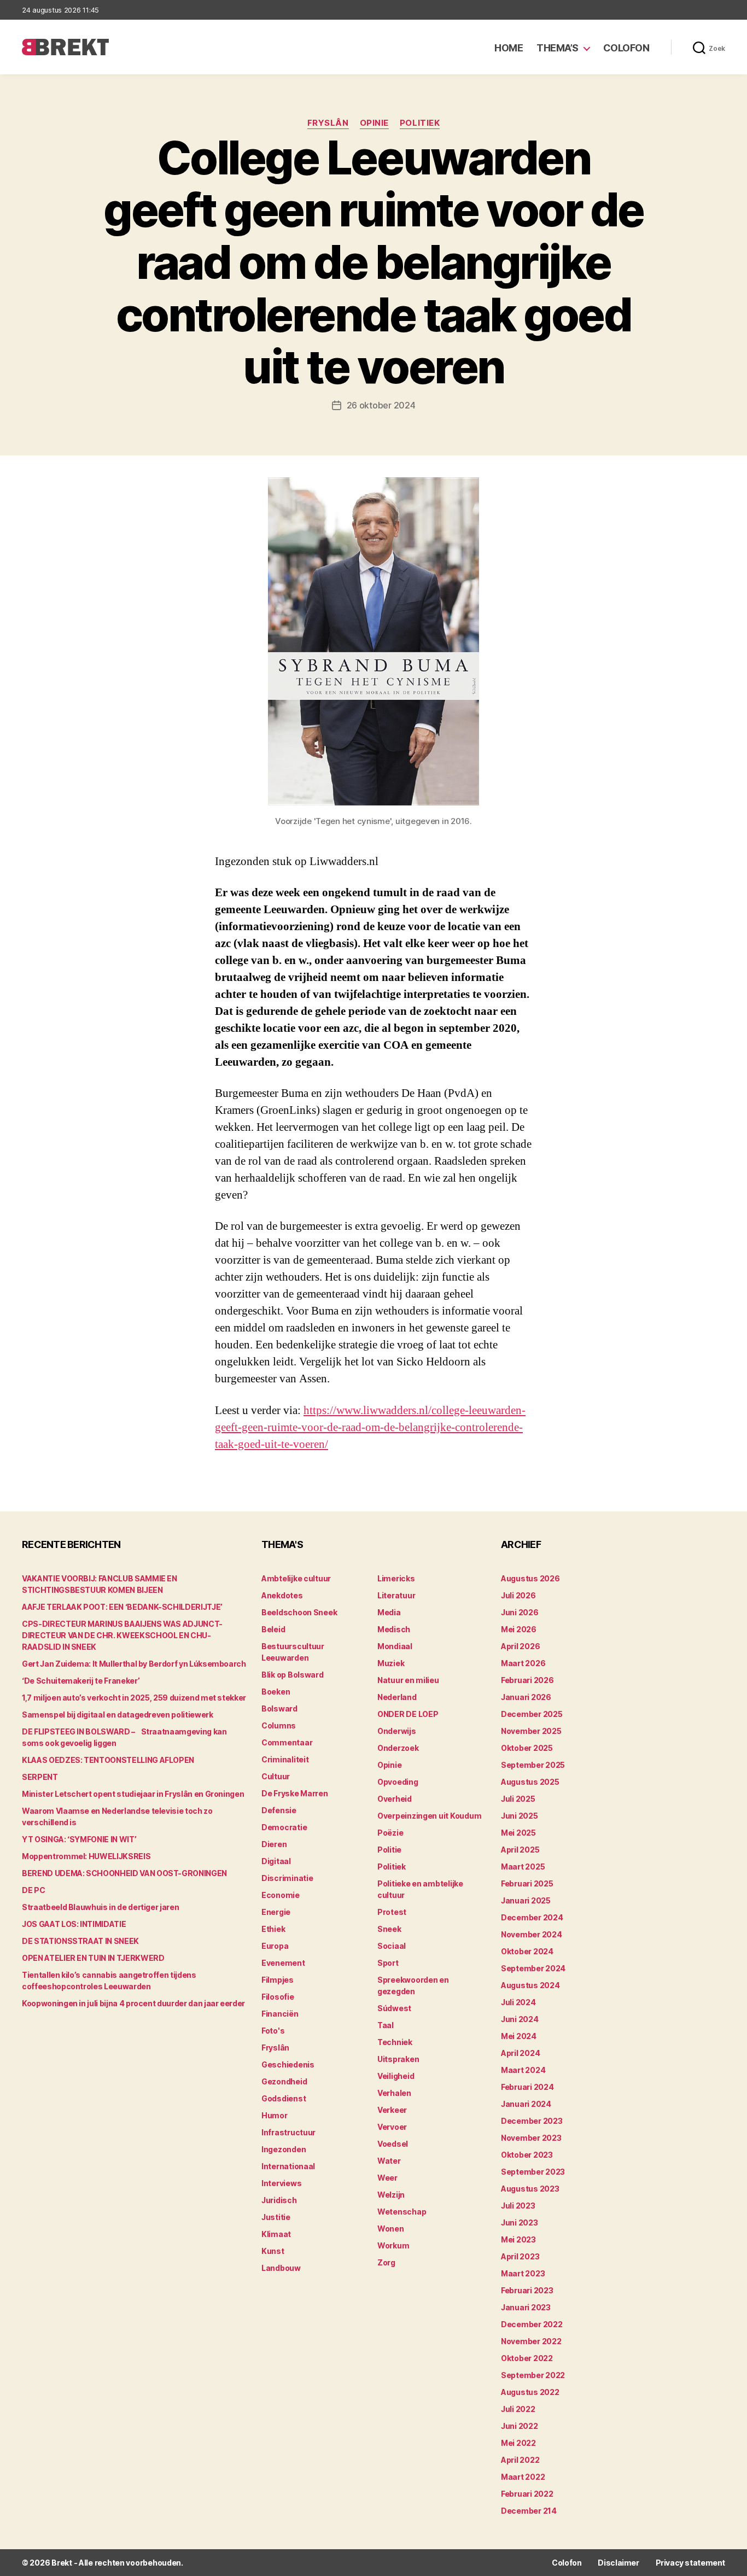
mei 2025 (518, 1833)
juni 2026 (520, 1612)
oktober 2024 (527, 1951)
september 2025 (533, 1765)
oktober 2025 (527, 1748)
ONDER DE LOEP (408, 1714)
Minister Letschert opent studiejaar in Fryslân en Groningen (133, 1794)
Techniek (395, 2042)
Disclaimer (618, 2563)
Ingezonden (284, 2149)
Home (509, 48)
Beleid (273, 1629)
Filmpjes (278, 1980)
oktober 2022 (527, 2358)
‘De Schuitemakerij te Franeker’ (81, 1681)
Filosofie (278, 1997)
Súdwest (394, 2008)
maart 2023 (523, 2273)
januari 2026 (526, 1697)
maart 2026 (523, 1663)
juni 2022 (520, 2426)
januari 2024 (526, 2104)
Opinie (374, 123)
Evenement (283, 1963)
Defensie (279, 1810)
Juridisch (279, 2200)
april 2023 (520, 2256)
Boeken (276, 1692)
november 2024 (532, 1934)
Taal (386, 2025)
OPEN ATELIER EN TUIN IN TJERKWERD (93, 1958)
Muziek (391, 1663)
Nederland (397, 1697)
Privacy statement (690, 2563)
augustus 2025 (530, 1782)
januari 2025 (526, 1900)
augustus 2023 (530, 2189)
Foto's (273, 2031)
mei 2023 (518, 2239)
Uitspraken (398, 2059)
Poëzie (390, 1833)
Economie (281, 1895)
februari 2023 (527, 2290)
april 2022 (520, 2460)
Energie (276, 1912)
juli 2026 (518, 1595)
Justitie (276, 2217)
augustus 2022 (530, 2392)
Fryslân (328, 123)
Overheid (395, 1799)
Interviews (281, 2183)
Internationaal (288, 2166)
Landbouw (281, 2268)
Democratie (284, 1827)
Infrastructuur (288, 2132)
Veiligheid (396, 2076)
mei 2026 (519, 1629)
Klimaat (276, 2234)
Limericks (396, 1578)
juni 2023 (520, 2222)
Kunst (273, 2251)
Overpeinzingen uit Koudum (429, 1816)
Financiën (280, 2014)
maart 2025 (523, 1867)
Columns (279, 1725)
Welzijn (391, 2195)
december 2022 (532, 2324)
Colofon (626, 48)
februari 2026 (527, 1680)
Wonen (391, 2229)
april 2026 (520, 1646)
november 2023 (531, 2138)
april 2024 (520, 2053)
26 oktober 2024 (381, 405)
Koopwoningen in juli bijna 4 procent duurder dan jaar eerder (133, 2003)
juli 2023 (518, 2206)
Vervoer (392, 2127)
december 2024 (532, 1917)
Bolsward (279, 1708)
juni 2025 (520, 1816)
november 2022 (531, 2341)
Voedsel (393, 2144)
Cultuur (276, 1776)
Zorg (386, 2262)
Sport (388, 1963)
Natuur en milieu (408, 1680)
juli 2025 (518, 1799)
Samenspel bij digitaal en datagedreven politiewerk (118, 1715)
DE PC (33, 1890)
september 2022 (533, 2375)
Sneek (389, 1929)
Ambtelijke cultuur (296, 1578)
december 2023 (532, 2121)
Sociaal (392, 1946)
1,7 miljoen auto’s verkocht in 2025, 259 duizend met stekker (134, 1698)
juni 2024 (520, 2019)
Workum (393, 2245)
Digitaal (276, 1861)
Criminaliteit (285, 1759)
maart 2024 (523, 2070)
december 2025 (532, 1714)
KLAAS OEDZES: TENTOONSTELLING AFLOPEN (108, 1760)
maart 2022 (523, 2477)
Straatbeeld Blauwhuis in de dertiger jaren (100, 1907)
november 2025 (531, 1731)
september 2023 (533, 2172)
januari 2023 (526, 2307)
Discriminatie (287, 1878)
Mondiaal (395, 1646)
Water (389, 2161)
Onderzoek (398, 1748)
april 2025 (520, 1850)
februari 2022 (527, 2494)
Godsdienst (284, 2098)
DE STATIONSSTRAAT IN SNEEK (80, 1941)
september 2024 (533, 1968)
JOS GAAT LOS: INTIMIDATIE (74, 1924)
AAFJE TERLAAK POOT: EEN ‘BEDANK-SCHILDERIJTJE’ (122, 1607)
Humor (275, 2115)
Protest (392, 1912)
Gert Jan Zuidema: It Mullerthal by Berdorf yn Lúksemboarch (134, 1664)
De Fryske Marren (295, 1793)
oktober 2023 (527, 2155)
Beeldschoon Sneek (299, 1612)
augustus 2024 (530, 1985)
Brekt (62, 2563)
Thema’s (558, 48)
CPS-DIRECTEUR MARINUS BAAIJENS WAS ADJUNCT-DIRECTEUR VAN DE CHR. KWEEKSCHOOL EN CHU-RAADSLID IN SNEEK (122, 1635)
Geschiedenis (288, 2064)
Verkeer (392, 2110)
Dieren (274, 1844)
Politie (389, 1850)
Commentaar (287, 1742)
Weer (387, 2178)
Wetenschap (402, 2212)
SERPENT (40, 1777)
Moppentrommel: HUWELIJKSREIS (86, 1856)
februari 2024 (527, 2087)
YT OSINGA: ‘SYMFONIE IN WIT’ (79, 1839)
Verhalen (394, 2093)
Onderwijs (397, 1731)
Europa (275, 1946)
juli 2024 (518, 2002)
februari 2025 (527, 1883)
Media (389, 1612)
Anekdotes (282, 1595)
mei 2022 (518, 2443)
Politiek (420, 123)
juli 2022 (518, 2409)
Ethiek (273, 1929)
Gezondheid (284, 2081)
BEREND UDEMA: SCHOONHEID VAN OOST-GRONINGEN (124, 1873)
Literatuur (396, 1595)
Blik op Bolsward (293, 1675)
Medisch (394, 1629)
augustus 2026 (530, 1578)
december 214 (529, 2511)
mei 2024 (519, 2036)
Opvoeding (398, 1782)
